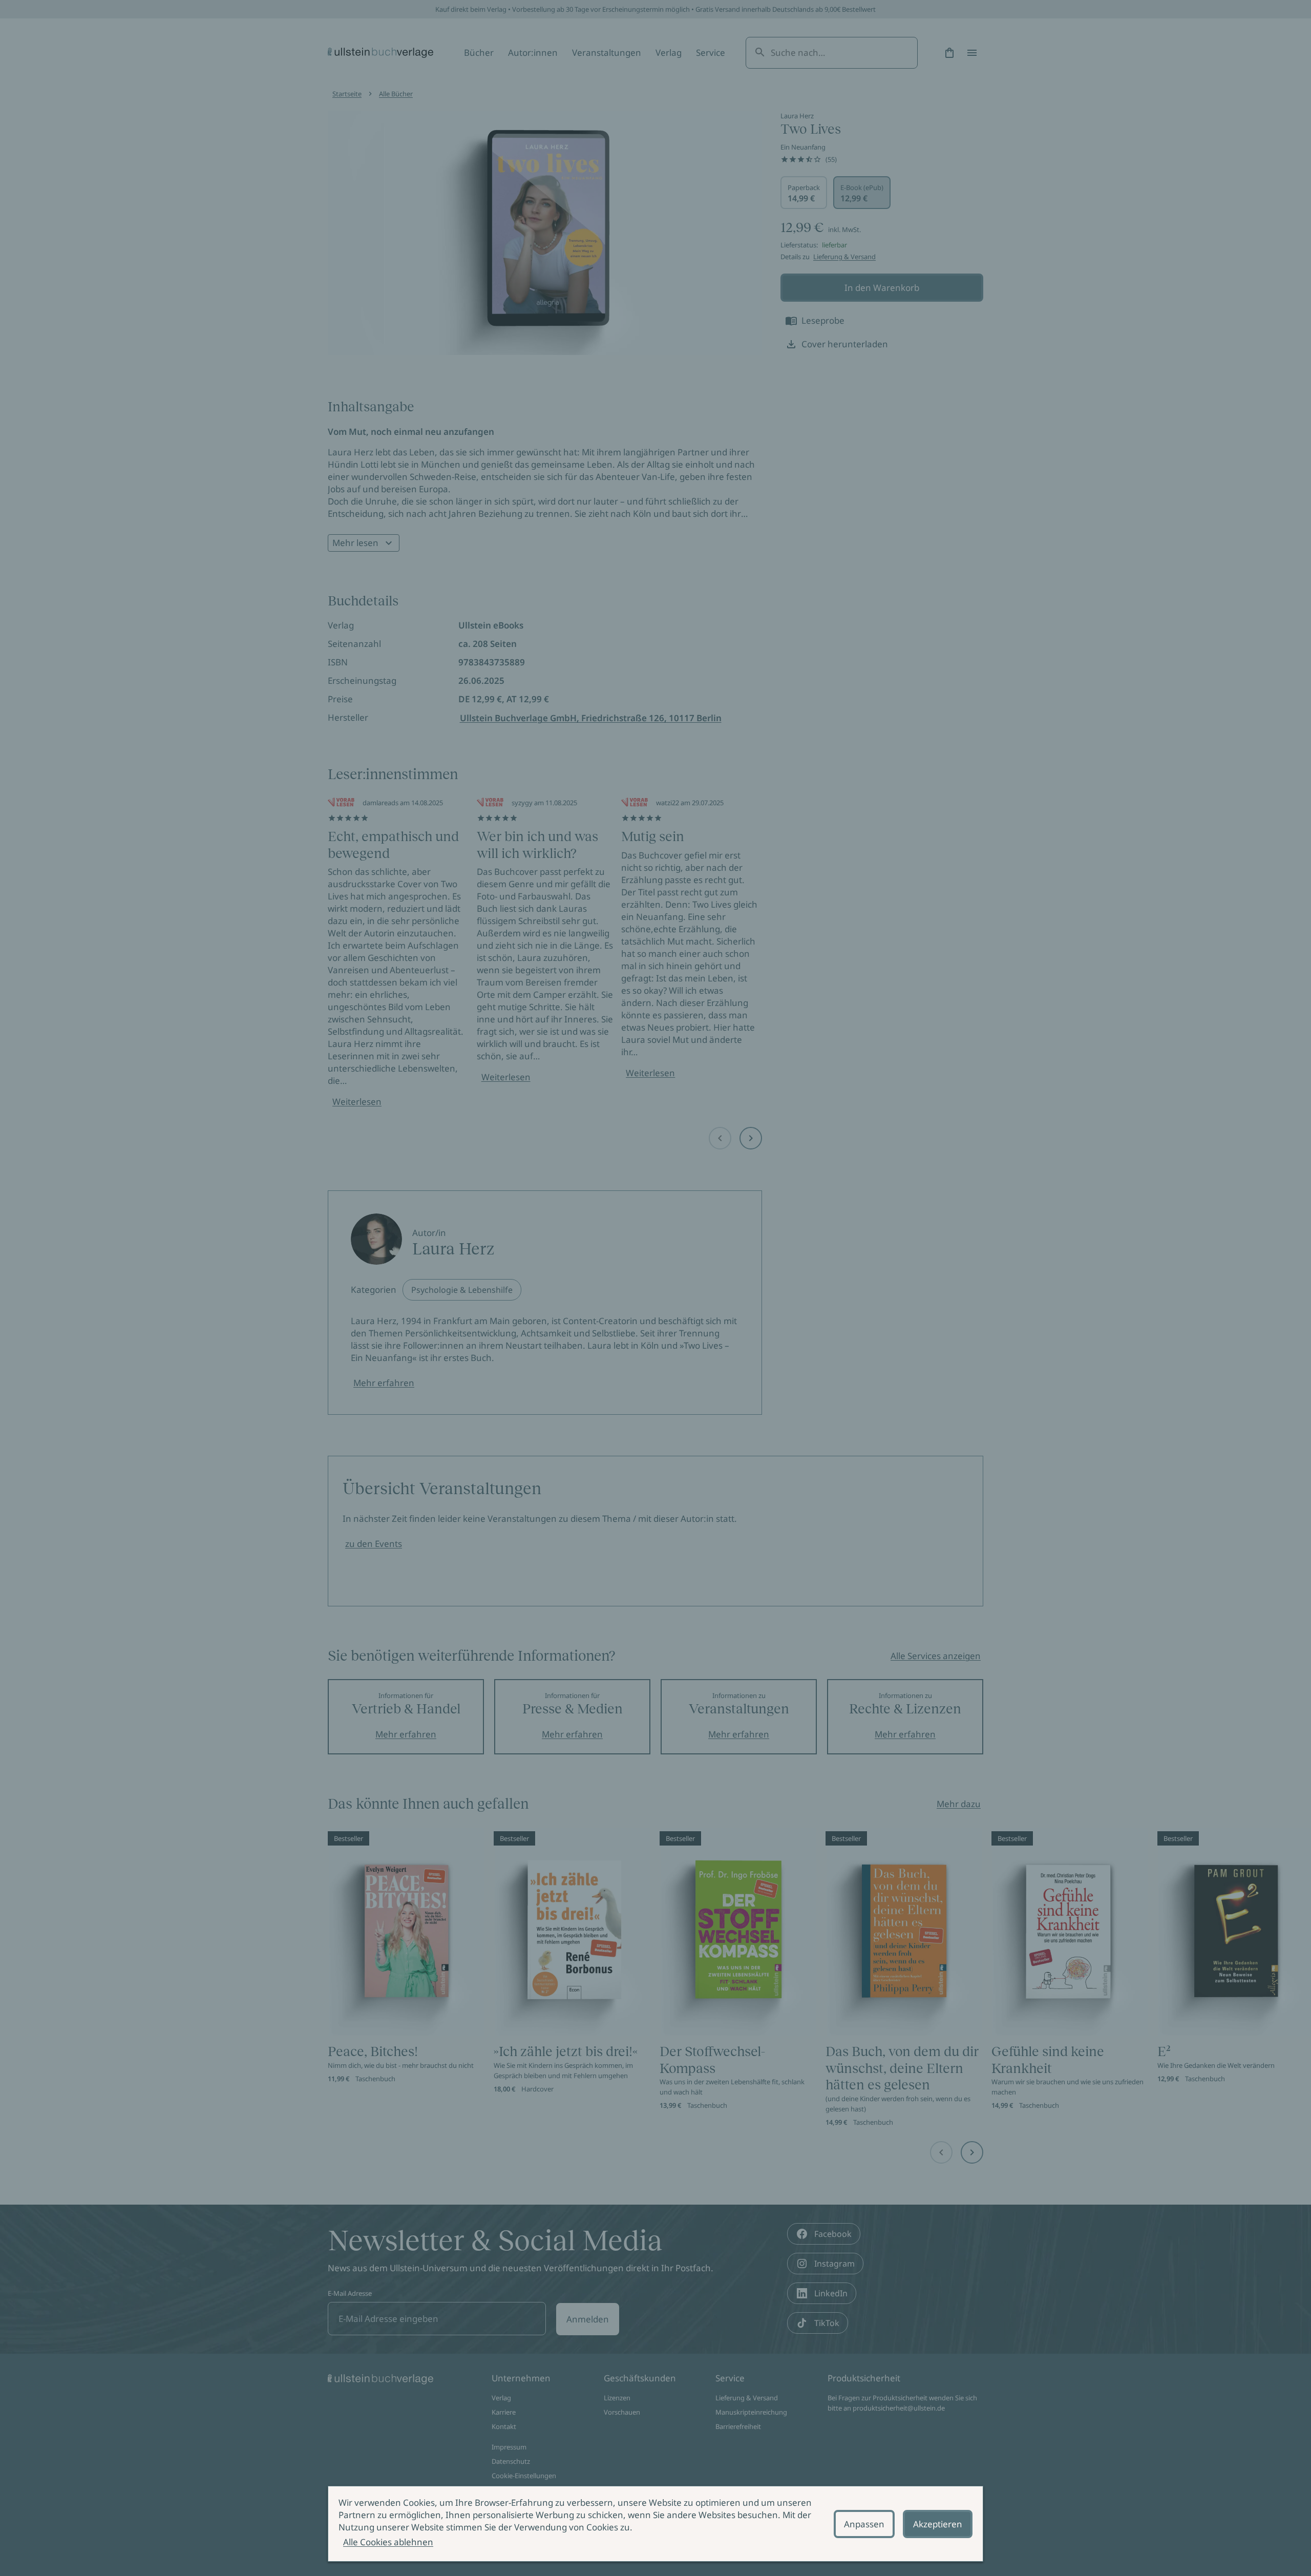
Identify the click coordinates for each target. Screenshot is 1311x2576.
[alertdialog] (655, 2524)
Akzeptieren (938, 2524)
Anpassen (864, 2524)
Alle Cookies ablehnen (388, 2542)
